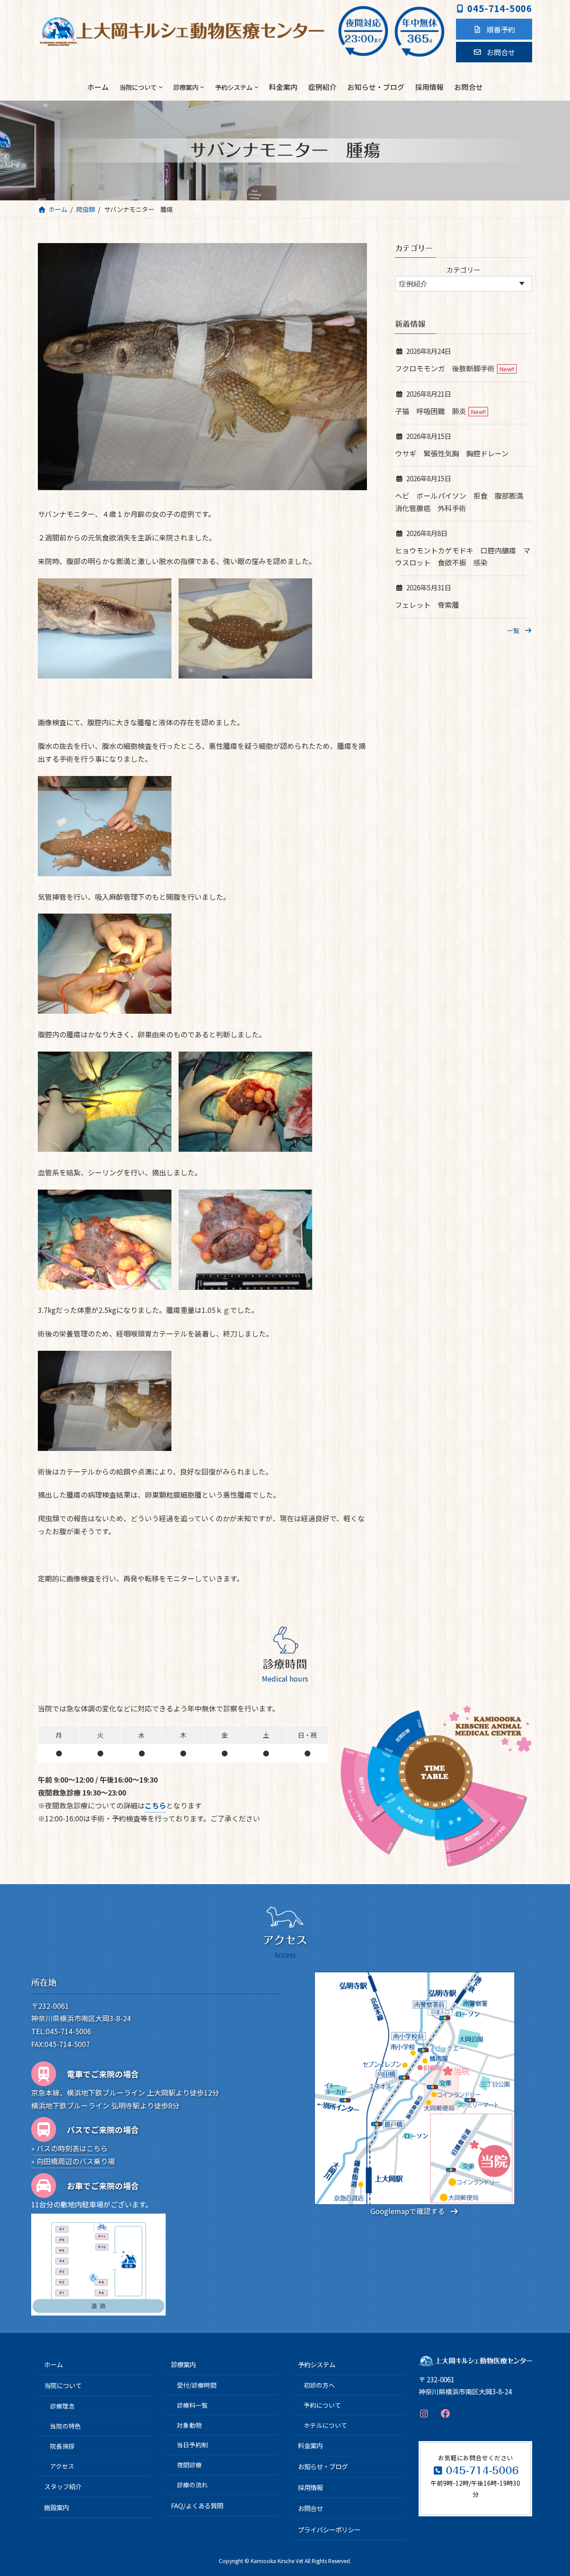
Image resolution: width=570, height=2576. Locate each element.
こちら (155, 1805)
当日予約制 (192, 2445)
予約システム (317, 2364)
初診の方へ (319, 2385)
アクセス (62, 2466)
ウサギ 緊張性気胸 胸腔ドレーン (452, 453)
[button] (494, 29)
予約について (322, 2405)
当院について (63, 2385)
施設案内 (57, 2507)
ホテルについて (326, 2425)
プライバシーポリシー (329, 2529)
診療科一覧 (192, 2405)
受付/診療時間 (197, 2385)
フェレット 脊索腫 (427, 605)
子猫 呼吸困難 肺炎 (431, 411)
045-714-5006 (500, 8)
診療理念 (62, 2406)
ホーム (53, 2364)
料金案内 (310, 2445)
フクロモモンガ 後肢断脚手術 (445, 369)
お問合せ (310, 2508)
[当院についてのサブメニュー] (161, 87)
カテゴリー (464, 269)
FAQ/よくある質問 (197, 2505)
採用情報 (310, 2487)
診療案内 (183, 2364)
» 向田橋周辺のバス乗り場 (73, 2161)
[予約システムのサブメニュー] (256, 87)
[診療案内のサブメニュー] (202, 87)
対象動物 (189, 2425)
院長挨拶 (62, 2446)
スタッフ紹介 (63, 2486)
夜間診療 (189, 2465)
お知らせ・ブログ (323, 2466)
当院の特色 (65, 2426)
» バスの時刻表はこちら (69, 2148)
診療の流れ (192, 2485)
